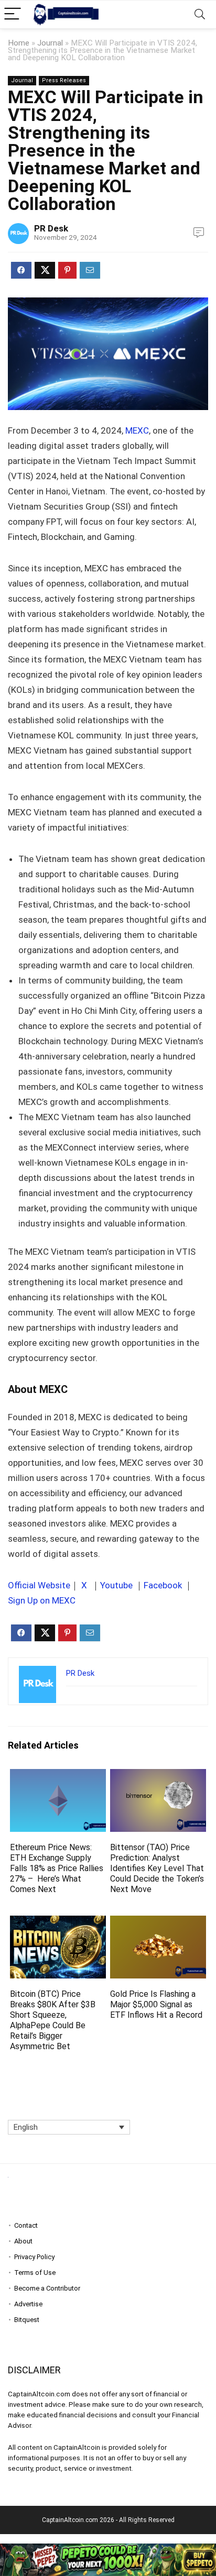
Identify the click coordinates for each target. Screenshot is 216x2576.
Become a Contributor (47, 2288)
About (23, 2241)
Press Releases (64, 80)
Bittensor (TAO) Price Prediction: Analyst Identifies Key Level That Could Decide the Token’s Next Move (157, 1868)
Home (19, 43)
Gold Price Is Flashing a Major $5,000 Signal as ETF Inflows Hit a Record (156, 2004)
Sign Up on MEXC (42, 1600)
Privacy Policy (34, 2257)
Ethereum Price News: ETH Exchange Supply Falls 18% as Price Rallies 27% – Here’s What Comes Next (57, 1868)
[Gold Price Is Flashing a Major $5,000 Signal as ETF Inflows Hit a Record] (158, 1923)
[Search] (200, 14)
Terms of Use (35, 2273)
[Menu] (13, 14)
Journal (50, 43)
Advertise (28, 2304)
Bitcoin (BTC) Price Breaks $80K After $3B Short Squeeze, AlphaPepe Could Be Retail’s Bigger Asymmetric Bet (53, 2020)
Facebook (163, 1585)
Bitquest (27, 2320)
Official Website (39, 1585)
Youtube (116, 1585)
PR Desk (51, 228)
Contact (26, 2225)
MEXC (137, 430)
